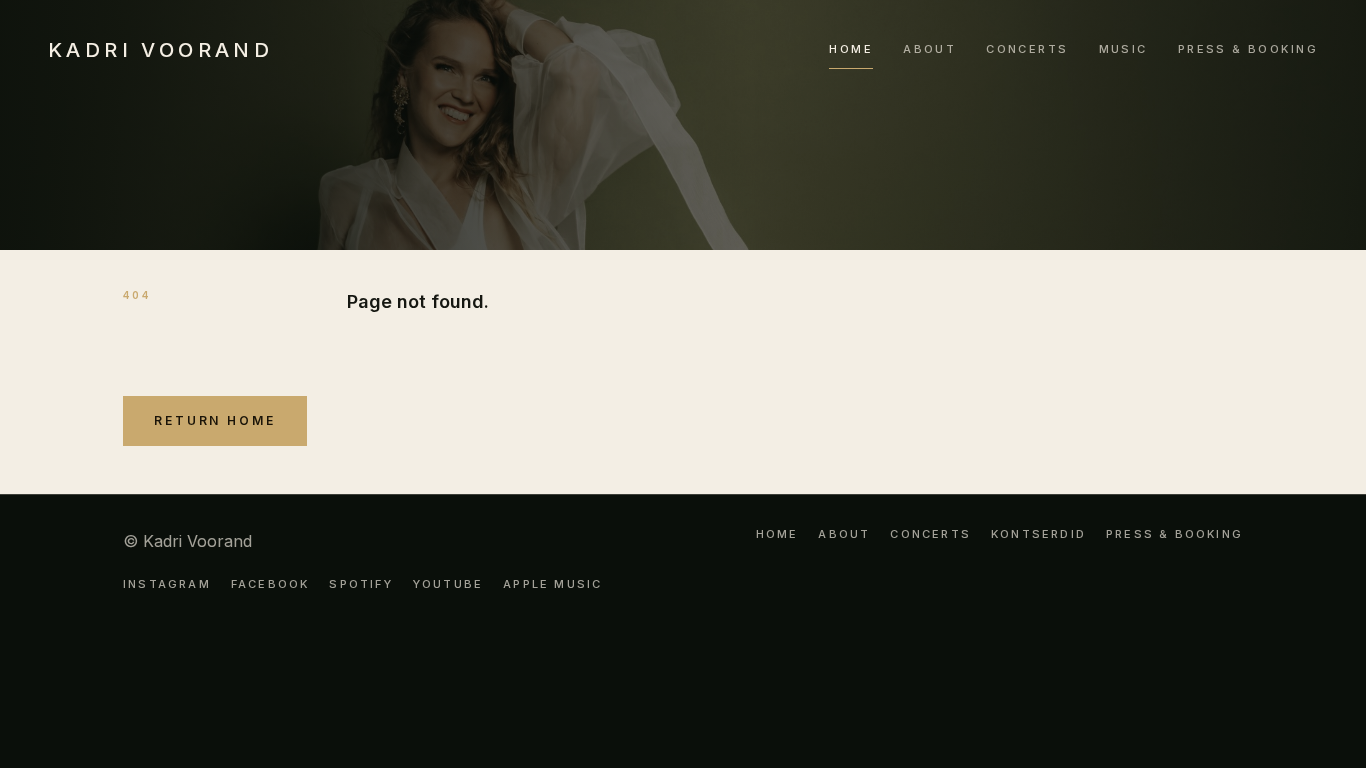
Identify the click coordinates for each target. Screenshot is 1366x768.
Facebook (270, 584)
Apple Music (552, 584)
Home (851, 49)
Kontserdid (1038, 535)
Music (1123, 49)
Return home (215, 420)
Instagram (167, 584)
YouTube (448, 584)
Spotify (360, 584)
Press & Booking (1248, 49)
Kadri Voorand (160, 50)
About (929, 49)
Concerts (1027, 49)
